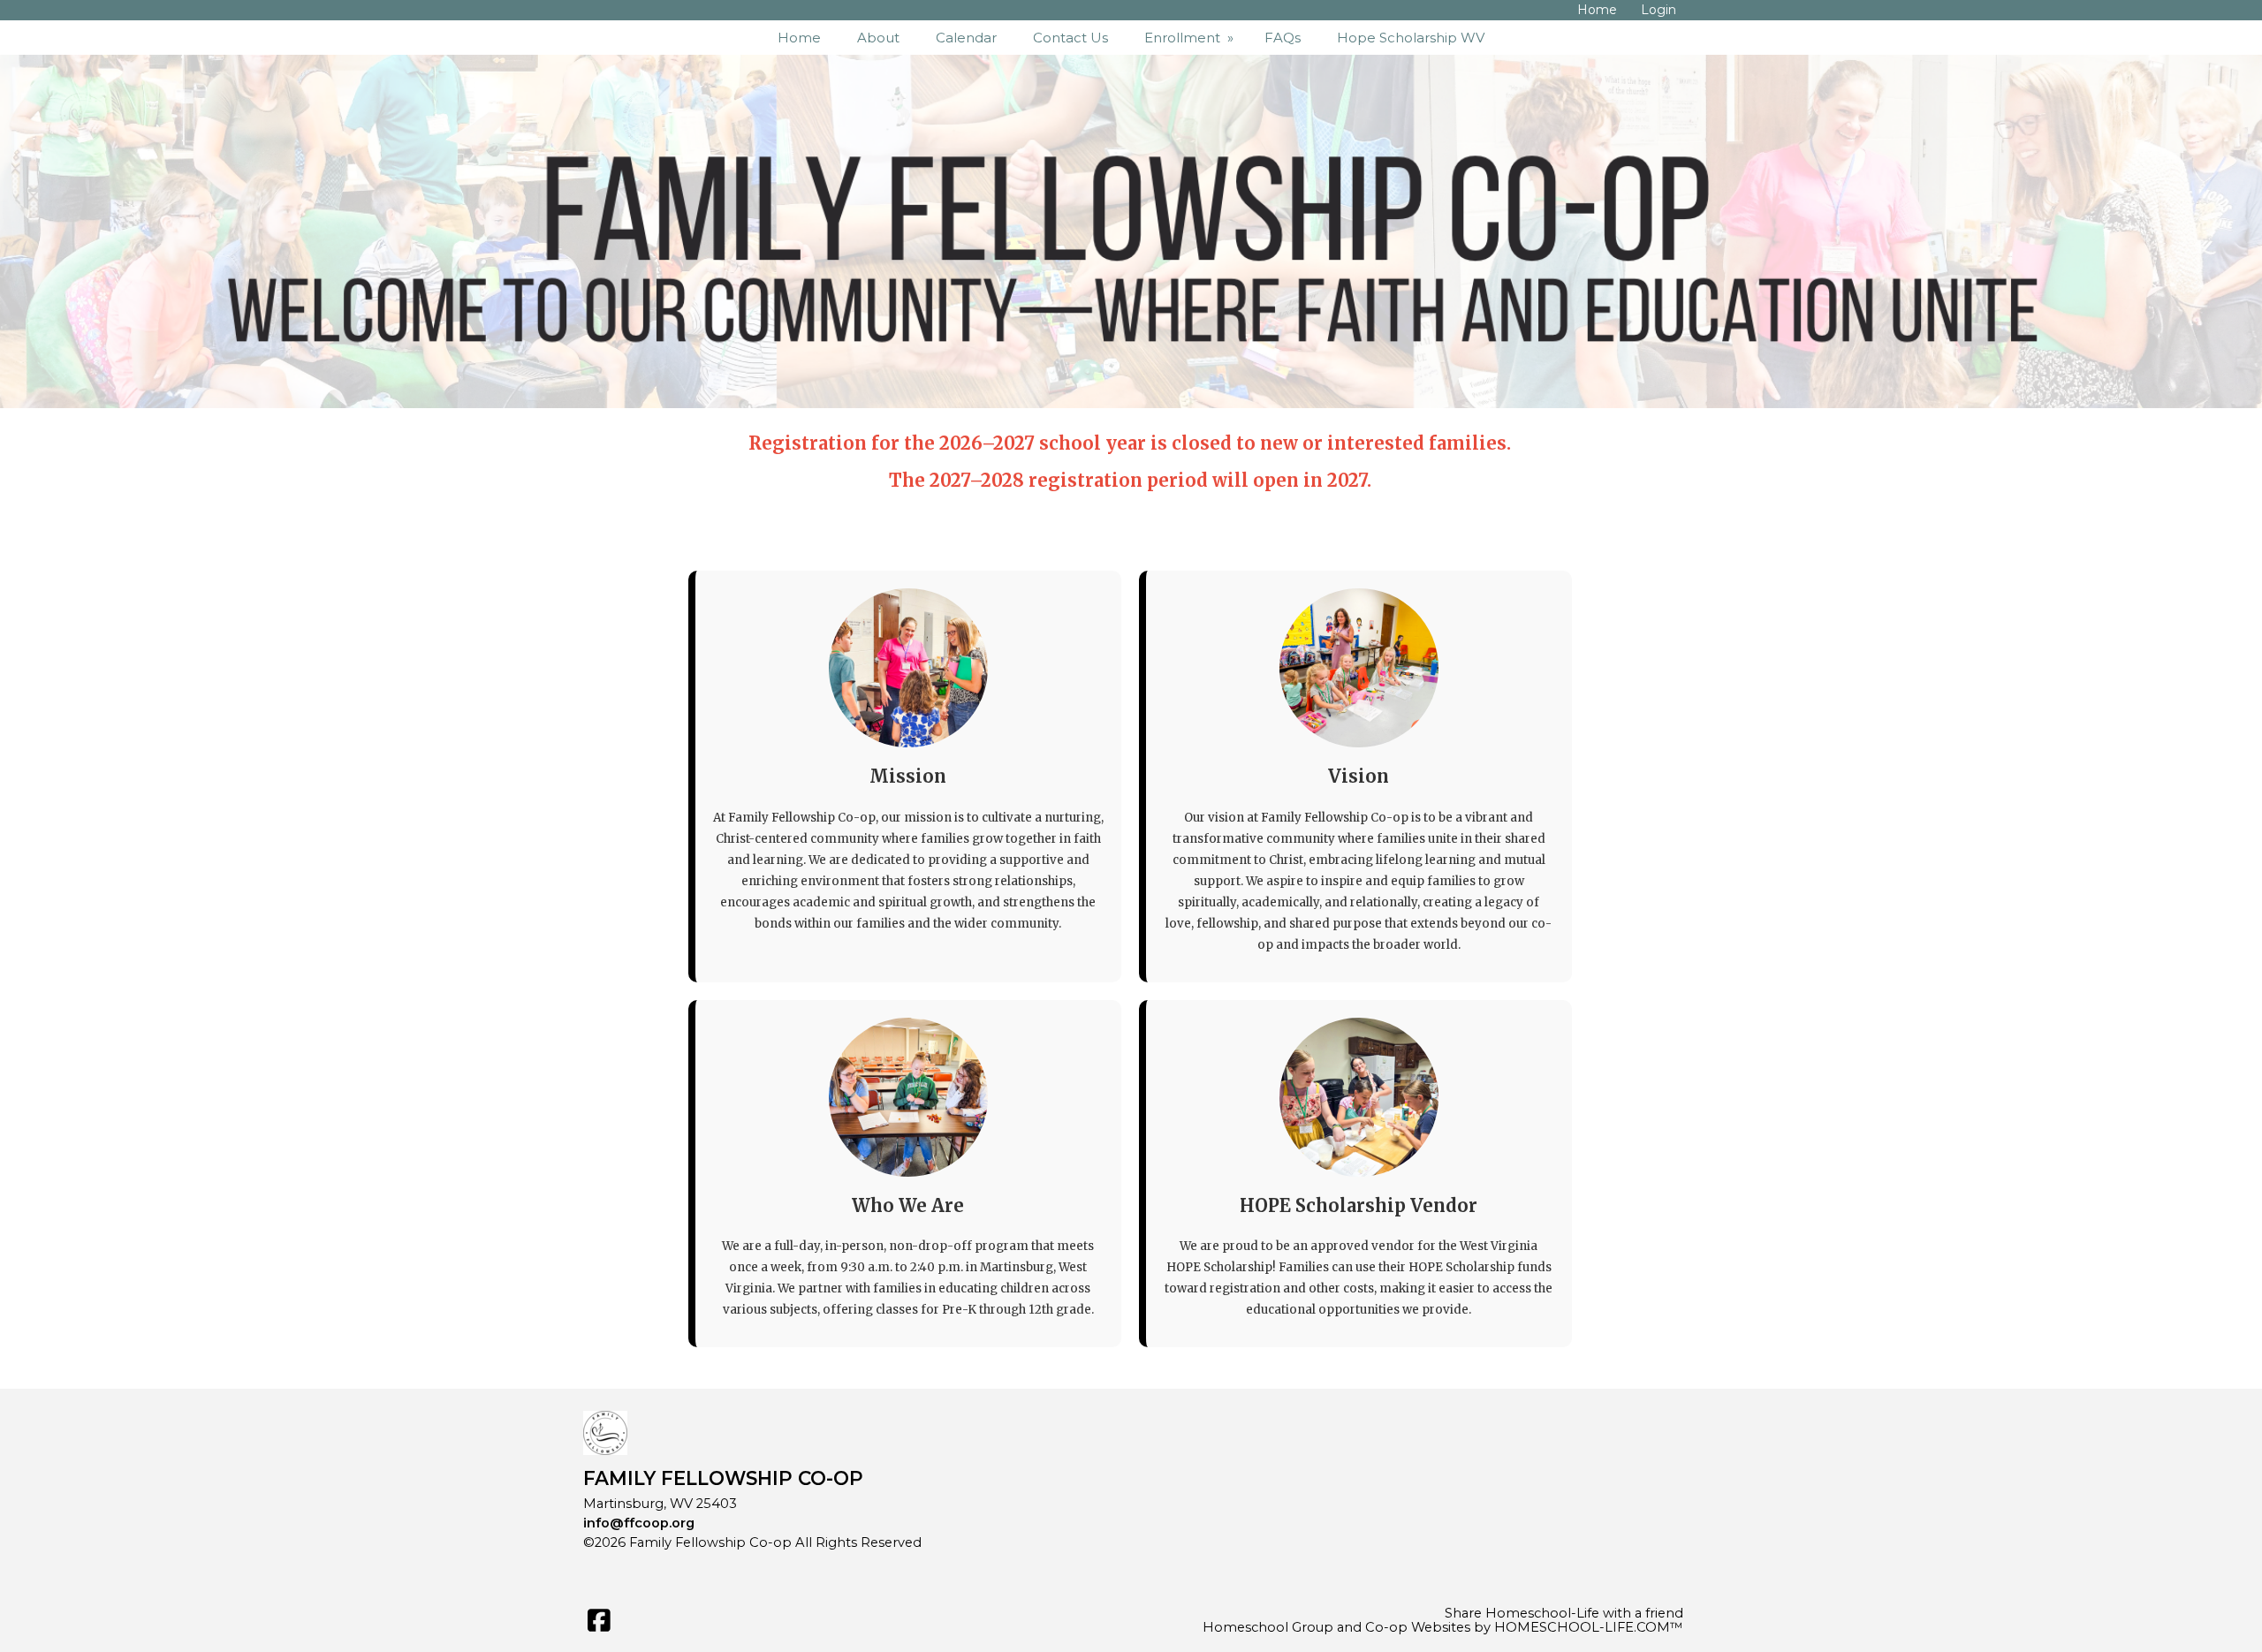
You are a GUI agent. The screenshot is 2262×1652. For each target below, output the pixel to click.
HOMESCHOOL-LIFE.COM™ (1589, 1627)
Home (799, 38)
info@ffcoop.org (639, 1523)
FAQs (1283, 38)
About (878, 38)
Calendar (966, 38)
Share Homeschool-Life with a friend (1564, 1613)
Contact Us (1070, 38)
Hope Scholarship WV (1411, 38)
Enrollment (1191, 38)
